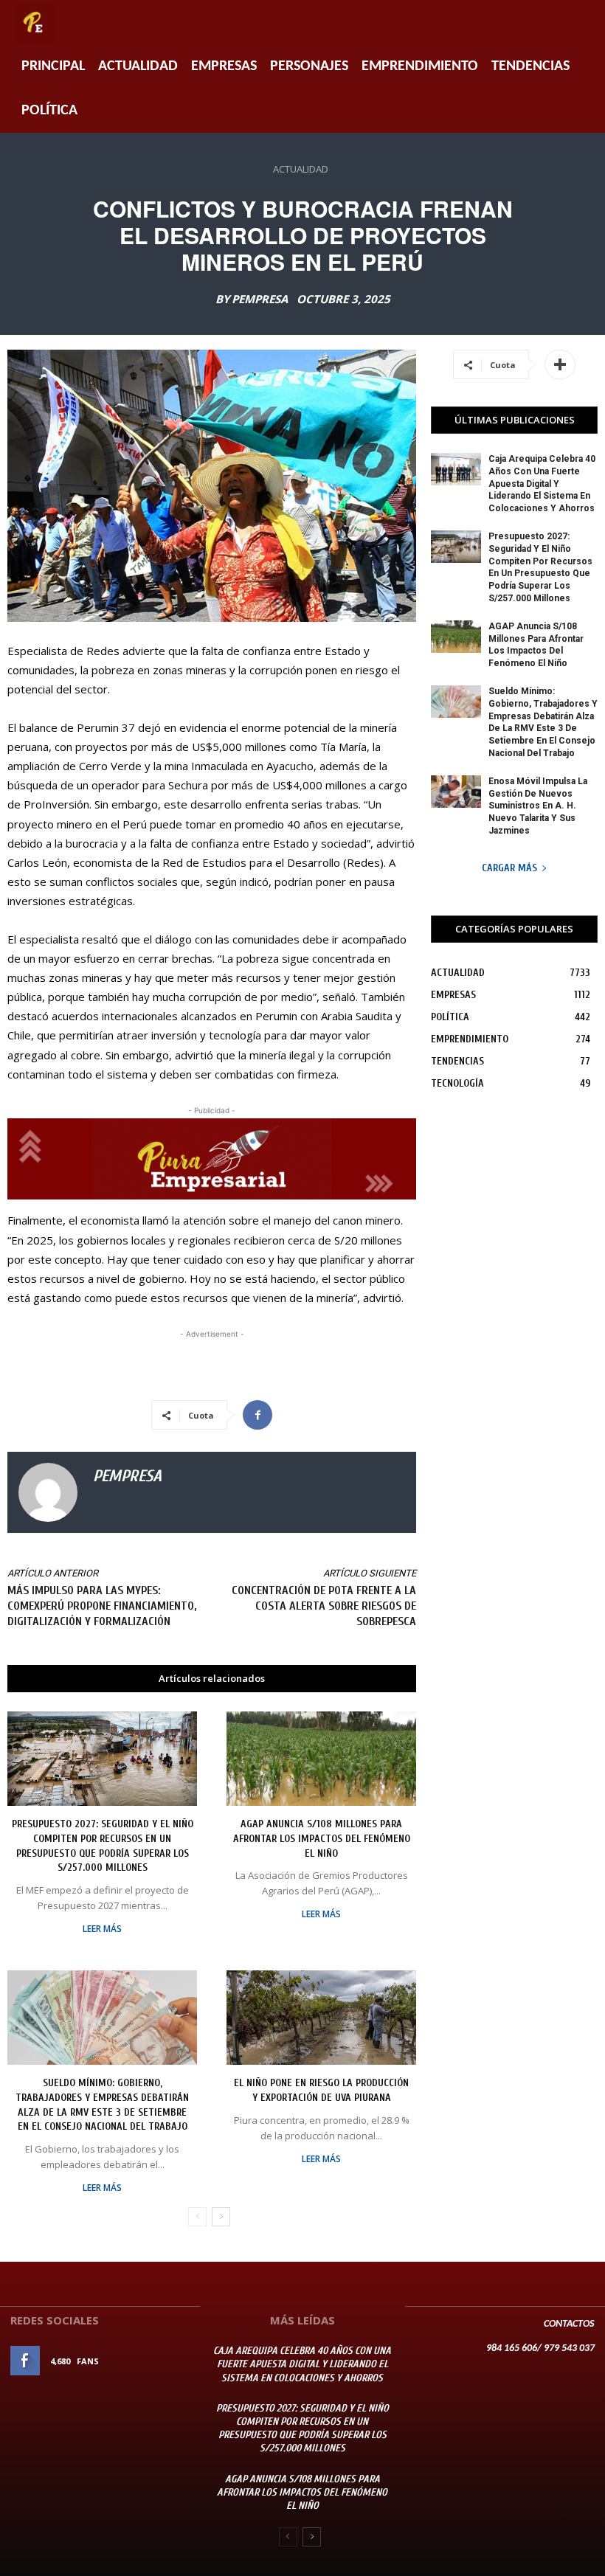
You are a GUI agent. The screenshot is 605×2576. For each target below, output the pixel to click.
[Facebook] (257, 1415)
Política (49, 111)
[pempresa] (48, 1492)
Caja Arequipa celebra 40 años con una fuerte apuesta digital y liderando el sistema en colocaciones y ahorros (542, 484)
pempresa (260, 299)
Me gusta (169, 2361)
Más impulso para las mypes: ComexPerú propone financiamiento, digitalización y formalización (102, 1606)
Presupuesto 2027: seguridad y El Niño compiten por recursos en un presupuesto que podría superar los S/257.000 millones (302, 2428)
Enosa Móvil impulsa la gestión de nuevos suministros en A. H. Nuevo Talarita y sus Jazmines (538, 806)
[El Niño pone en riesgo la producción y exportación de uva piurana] (321, 2018)
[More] (560, 364)
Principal (53, 66)
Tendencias (530, 66)
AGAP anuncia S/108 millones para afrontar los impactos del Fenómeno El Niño (322, 1838)
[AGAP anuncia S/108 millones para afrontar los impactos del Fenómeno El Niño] (321, 1759)
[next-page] (221, 2217)
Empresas (224, 66)
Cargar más (509, 868)
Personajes (309, 66)
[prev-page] (197, 2217)
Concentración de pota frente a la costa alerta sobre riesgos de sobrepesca (324, 1606)
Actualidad (138, 66)
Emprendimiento (420, 66)
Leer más (102, 1929)
